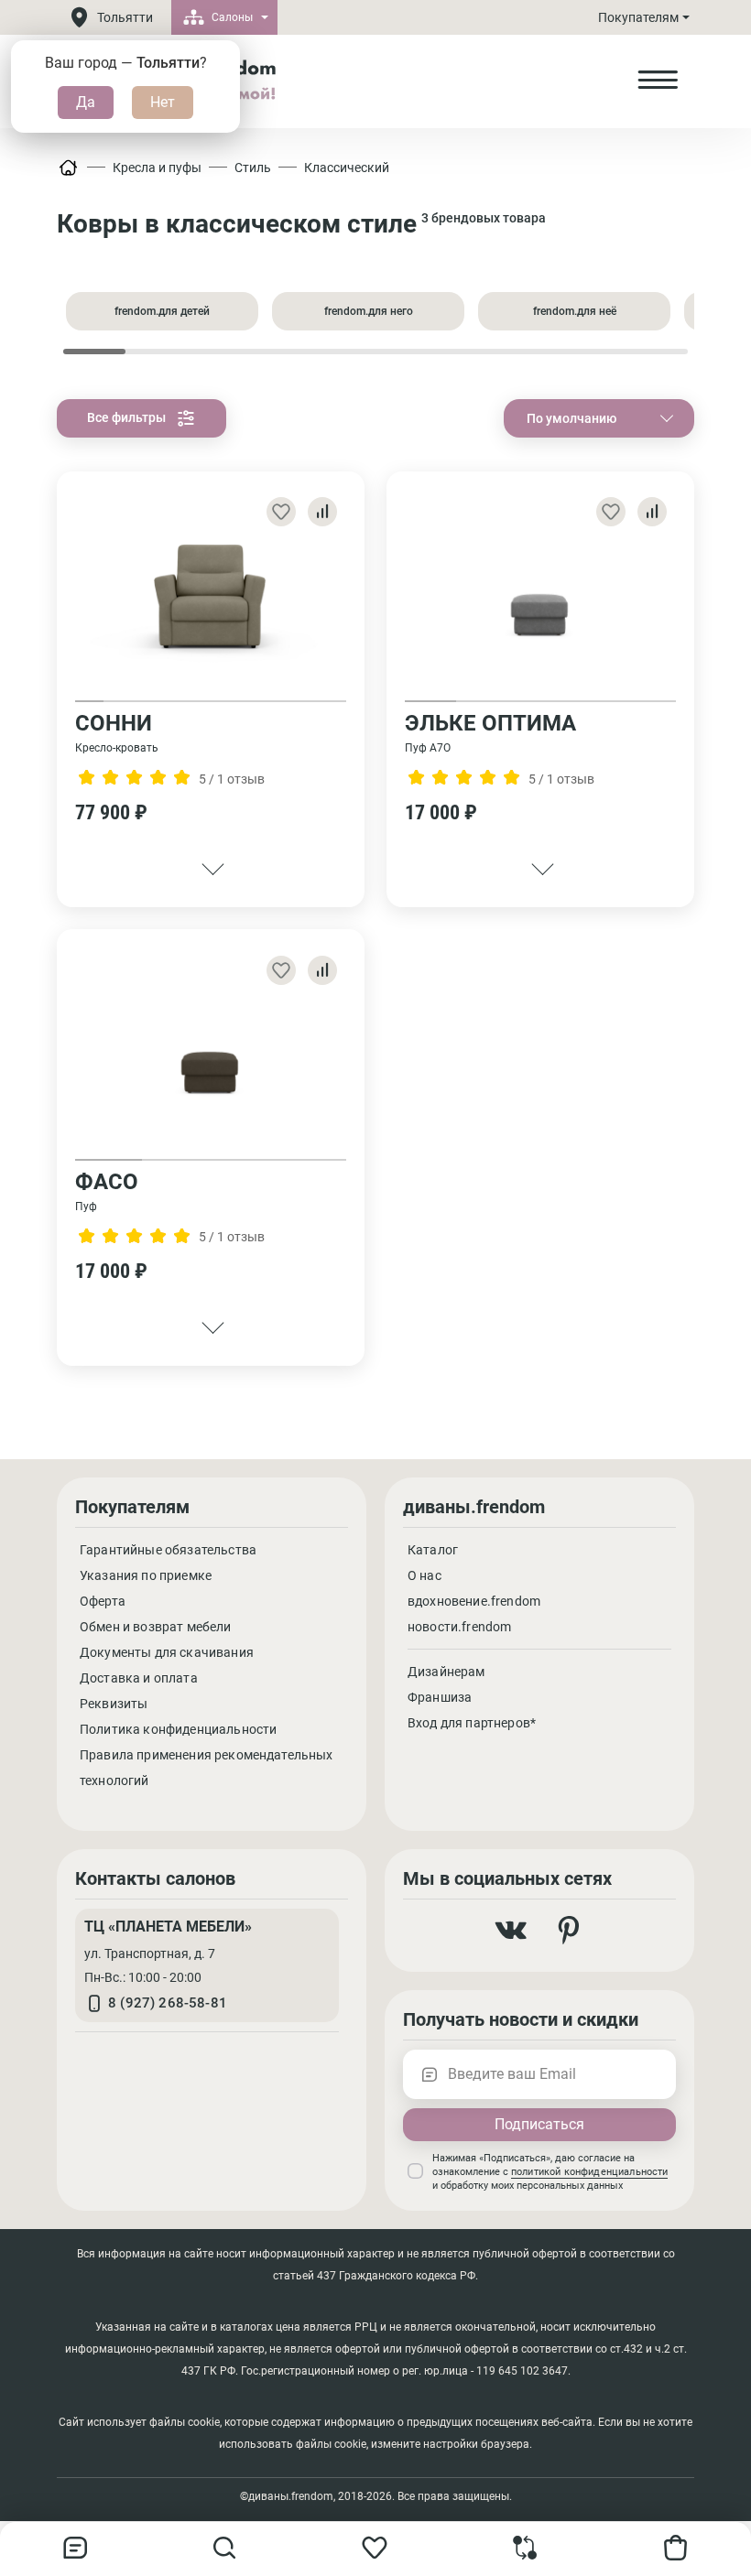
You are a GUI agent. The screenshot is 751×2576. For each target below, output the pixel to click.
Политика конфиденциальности (178, 1729)
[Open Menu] (658, 81)
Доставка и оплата (139, 1678)
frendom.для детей (162, 311)
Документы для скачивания (167, 1652)
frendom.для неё (575, 311)
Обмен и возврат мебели (156, 1627)
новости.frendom (459, 1627)
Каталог (433, 1550)
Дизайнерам (446, 1672)
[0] (525, 2555)
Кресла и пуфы (157, 168)
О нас (424, 1575)
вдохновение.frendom (474, 1601)
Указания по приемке (146, 1575)
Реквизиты (114, 1704)
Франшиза (440, 1697)
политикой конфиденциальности (589, 2172)
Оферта (103, 1601)
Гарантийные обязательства (168, 1550)
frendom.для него (369, 311)
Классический (347, 168)
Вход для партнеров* (472, 1723)
